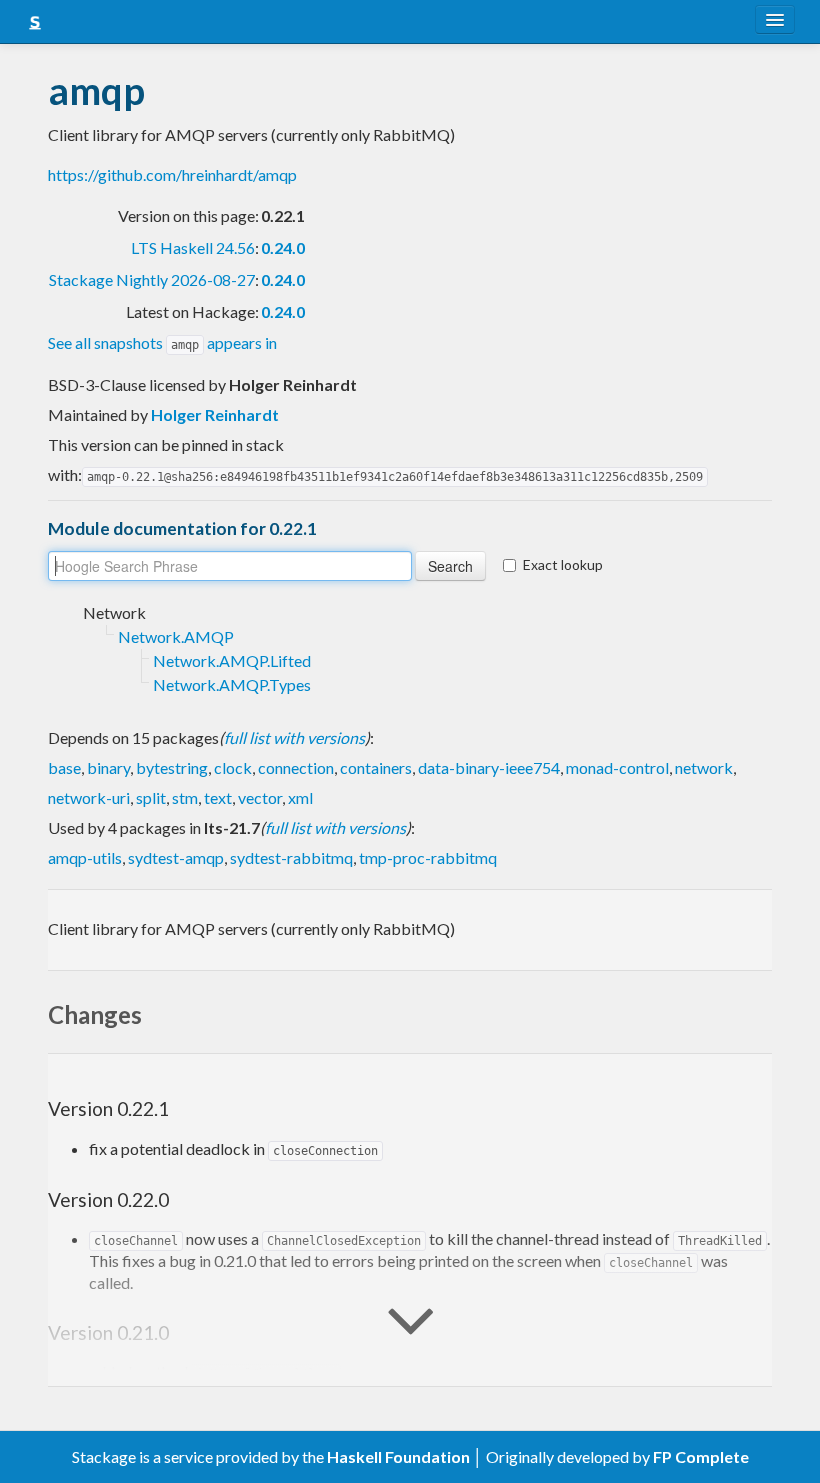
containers (376, 767)
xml (300, 797)
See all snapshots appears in (162, 342)
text (218, 797)
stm (185, 797)
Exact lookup (563, 564)
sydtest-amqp (176, 857)
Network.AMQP (176, 636)
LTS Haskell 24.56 (193, 247)
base (64, 767)
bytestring (172, 767)
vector (260, 797)
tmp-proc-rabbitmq (428, 857)
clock (233, 767)
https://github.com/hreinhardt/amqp (172, 174)
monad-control (617, 767)
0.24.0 (283, 247)
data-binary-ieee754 (489, 767)
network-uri (89, 797)
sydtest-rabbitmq (291, 857)
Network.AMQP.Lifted (232, 660)
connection (296, 767)
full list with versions (294, 737)
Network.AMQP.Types (232, 684)
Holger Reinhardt (215, 414)
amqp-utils (85, 857)
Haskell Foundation (398, 1456)
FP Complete (701, 1456)
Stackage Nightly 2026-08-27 (152, 279)
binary (108, 767)
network (704, 767)
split (151, 797)
